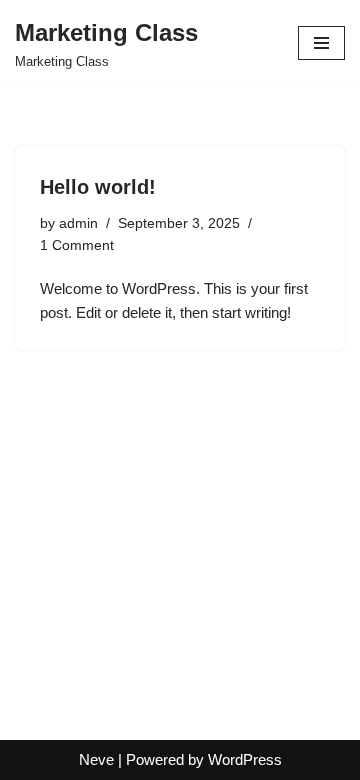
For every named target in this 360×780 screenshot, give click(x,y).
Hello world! (98, 187)
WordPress (245, 759)
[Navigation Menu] (321, 43)
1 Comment (77, 245)
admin (78, 223)
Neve (96, 759)
